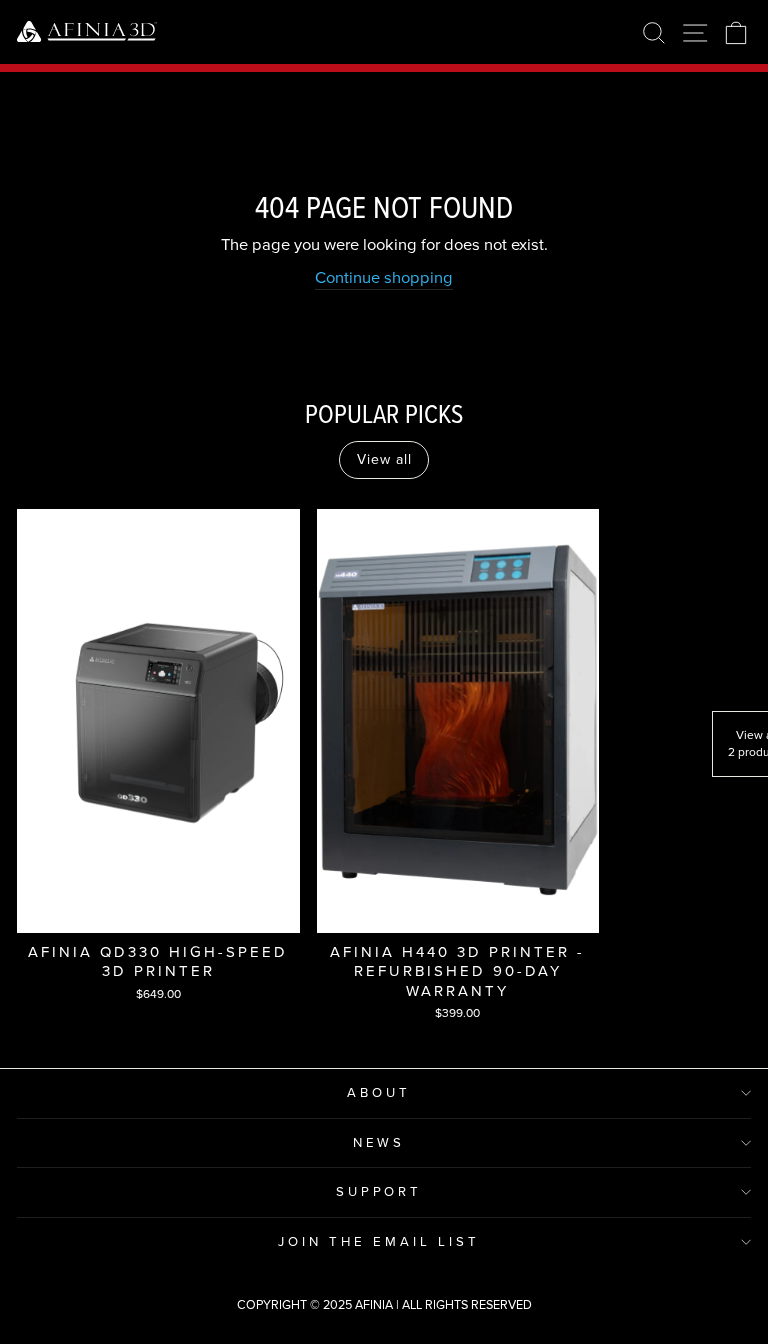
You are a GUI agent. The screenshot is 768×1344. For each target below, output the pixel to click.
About (379, 1092)
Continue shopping (384, 278)
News (379, 1142)
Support (379, 1191)
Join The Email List (379, 1241)
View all (384, 459)
